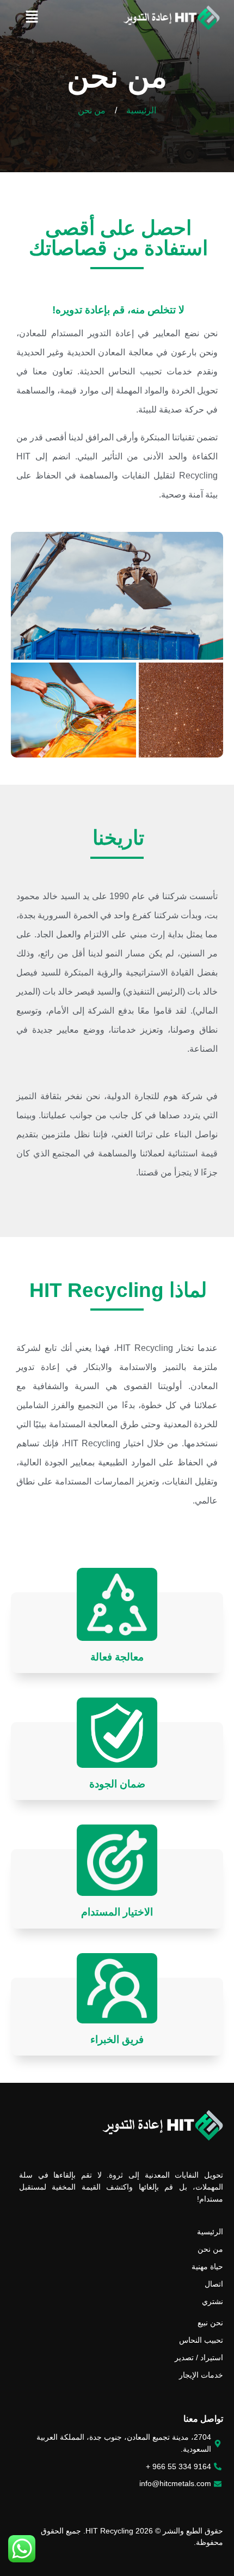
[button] (32, 17)
